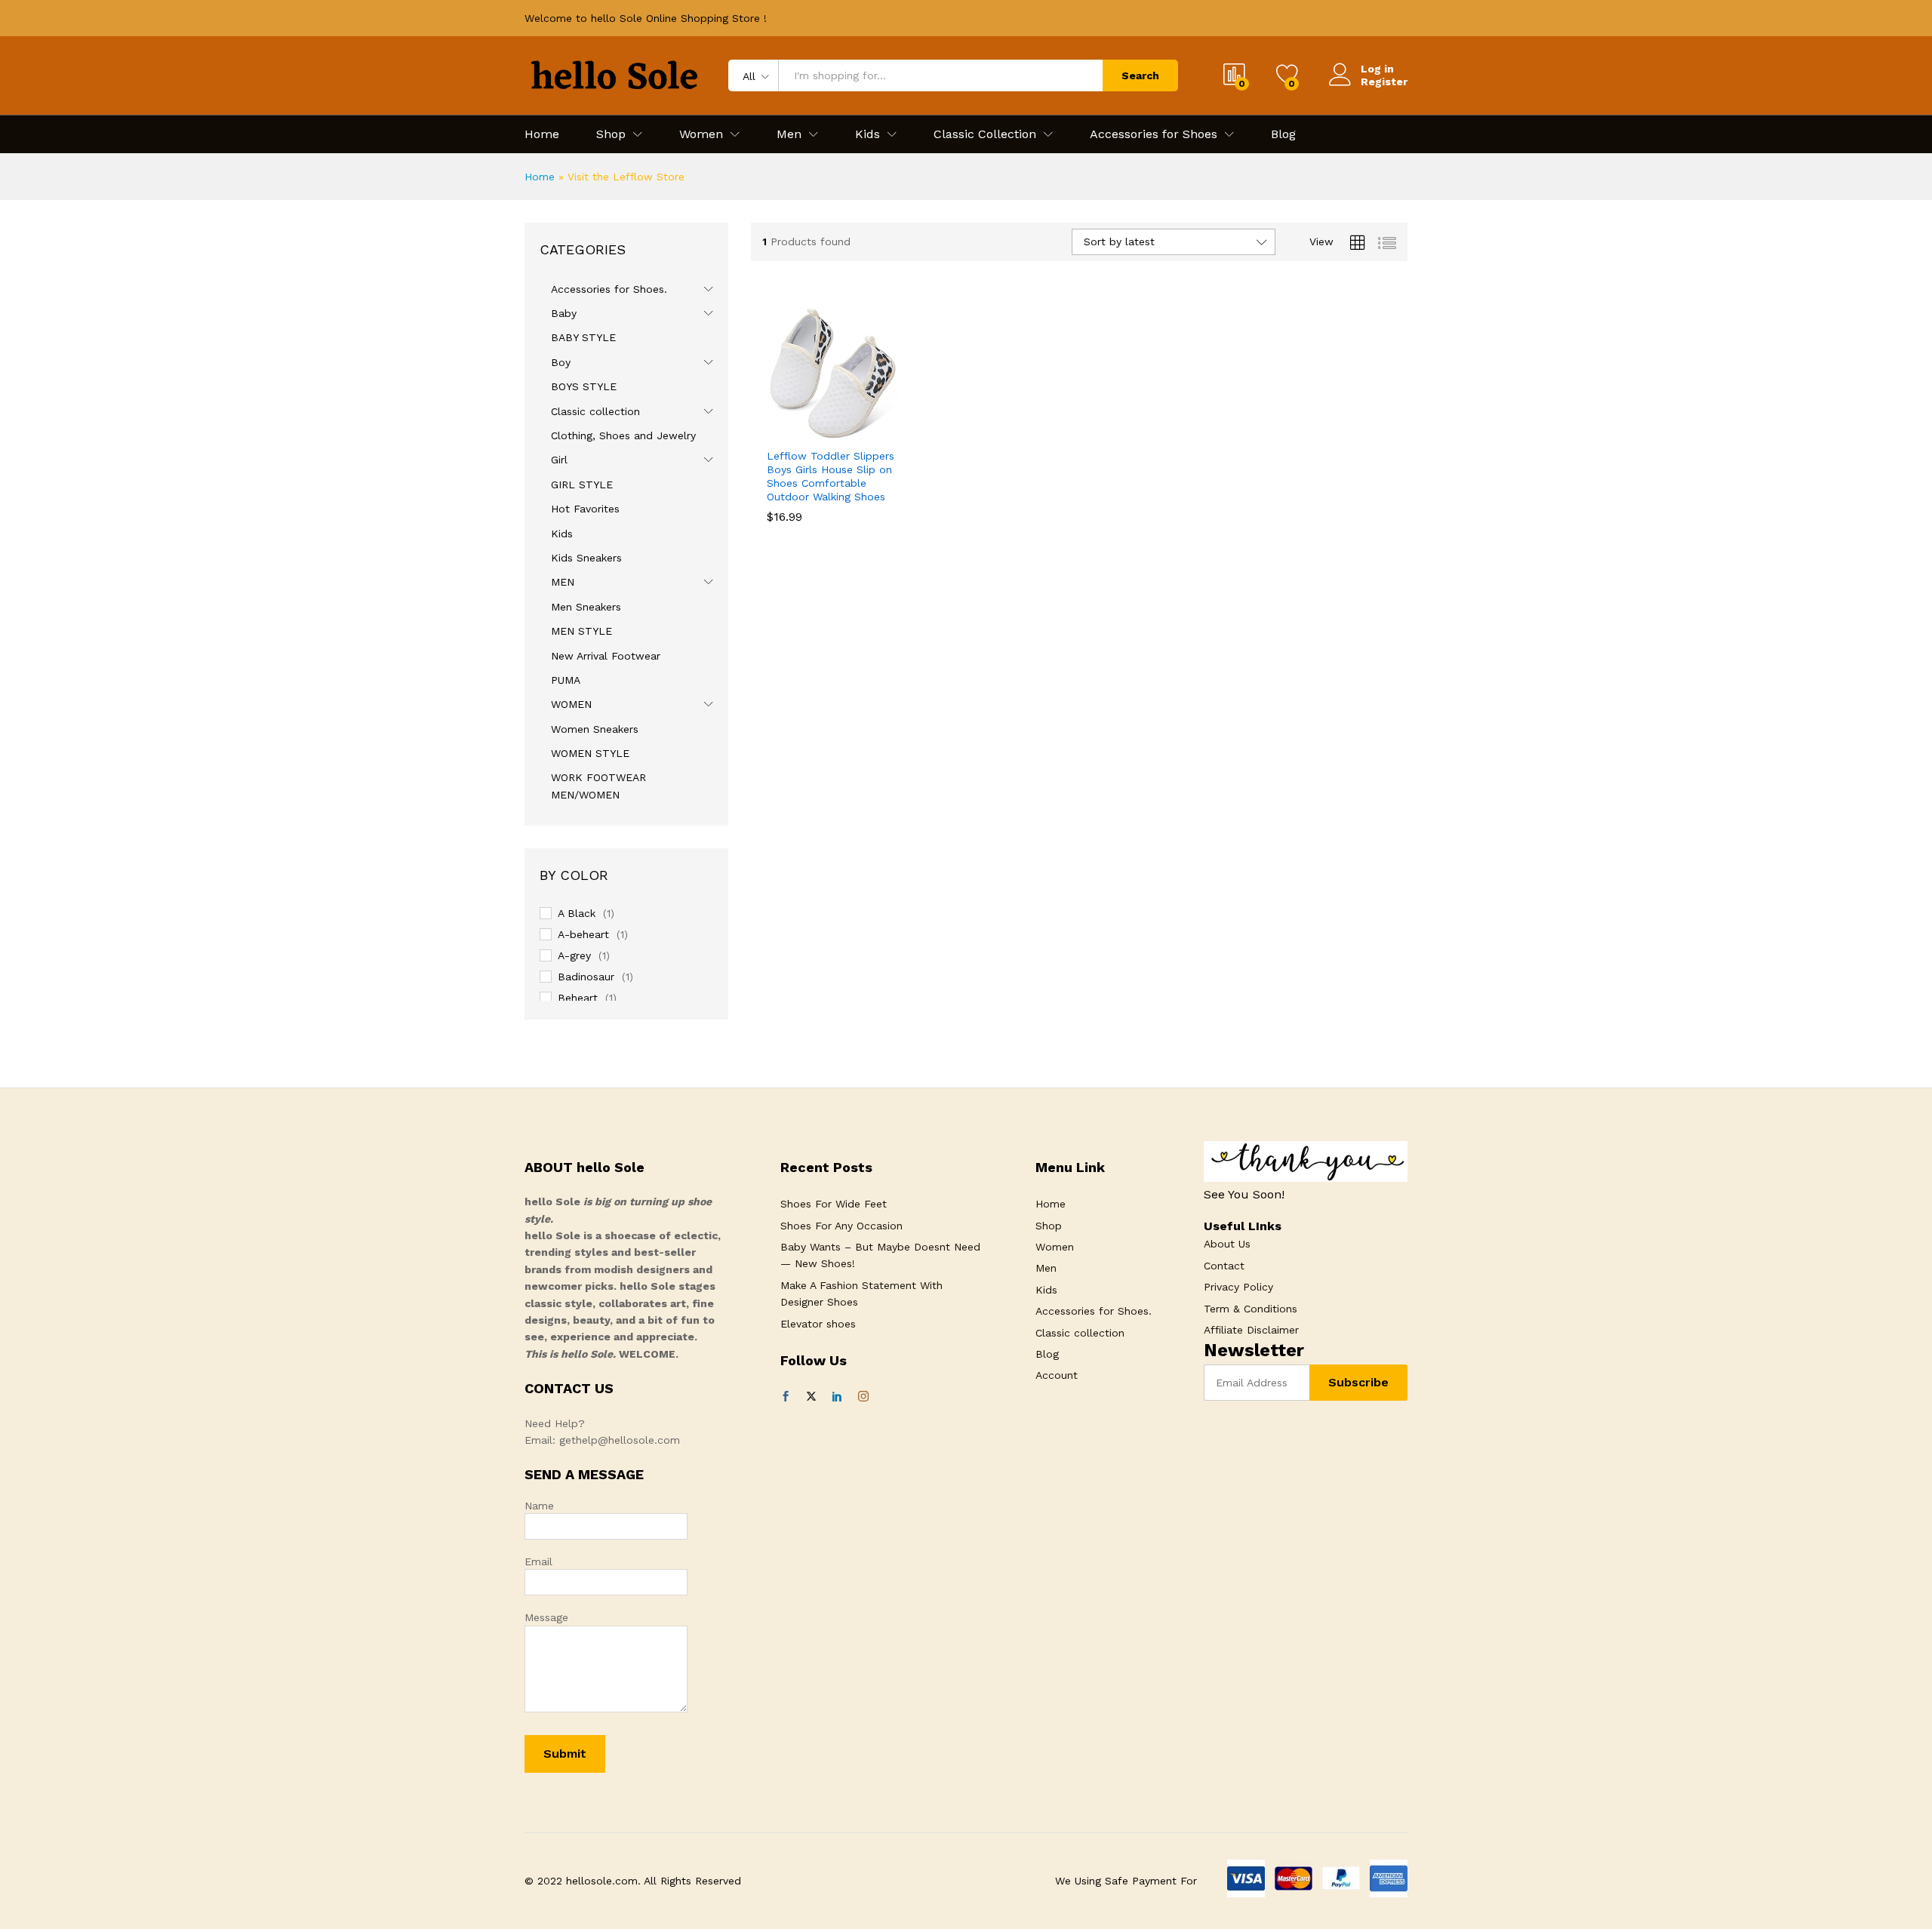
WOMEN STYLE (590, 753)
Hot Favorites (585, 509)
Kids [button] (868, 134)
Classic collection (595, 411)
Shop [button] (611, 134)
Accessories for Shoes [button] (1154, 134)
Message (546, 1617)
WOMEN (571, 704)
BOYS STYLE (584, 386)
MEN (563, 582)
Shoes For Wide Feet (834, 1204)
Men (1046, 1268)
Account (1057, 1375)
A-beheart (583, 934)
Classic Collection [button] (985, 134)
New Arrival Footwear (606, 656)
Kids (562, 534)
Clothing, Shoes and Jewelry (623, 435)
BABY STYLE (583, 337)
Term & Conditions (1251, 1309)
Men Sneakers (586, 607)
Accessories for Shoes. (609, 289)
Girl (559, 460)
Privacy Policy (1238, 1287)
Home (542, 134)
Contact (1224, 1266)
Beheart (578, 998)
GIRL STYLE (582, 485)
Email (538, 1561)
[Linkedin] (837, 1397)
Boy (561, 362)
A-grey (574, 955)
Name (539, 1506)
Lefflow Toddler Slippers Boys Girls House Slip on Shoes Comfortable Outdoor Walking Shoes (831, 477)
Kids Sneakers (586, 558)
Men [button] (789, 134)
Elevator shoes (818, 1324)
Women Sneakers (595, 729)
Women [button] (701, 134)
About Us (1227, 1244)
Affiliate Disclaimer (1251, 1330)
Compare (885, 431)
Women (1055, 1247)
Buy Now (781, 437)
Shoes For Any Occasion (841, 1226)
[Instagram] (863, 1397)
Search (1140, 75)
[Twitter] (811, 1397)
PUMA (566, 680)
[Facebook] (786, 1397)
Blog (1283, 134)
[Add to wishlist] (851, 431)
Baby (564, 313)
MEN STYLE (581, 631)
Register (1384, 82)
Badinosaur (586, 977)
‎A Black (577, 913)
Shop (1049, 1226)
